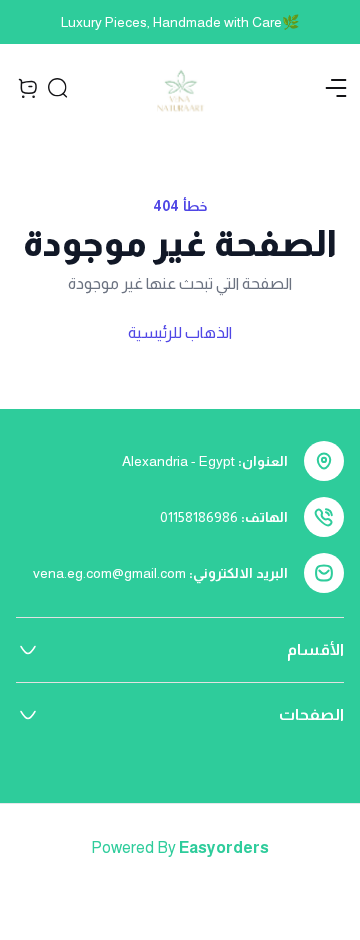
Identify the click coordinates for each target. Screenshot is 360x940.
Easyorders (224, 847)
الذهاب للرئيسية (180, 332)
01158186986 (199, 517)
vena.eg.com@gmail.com (109, 573)
